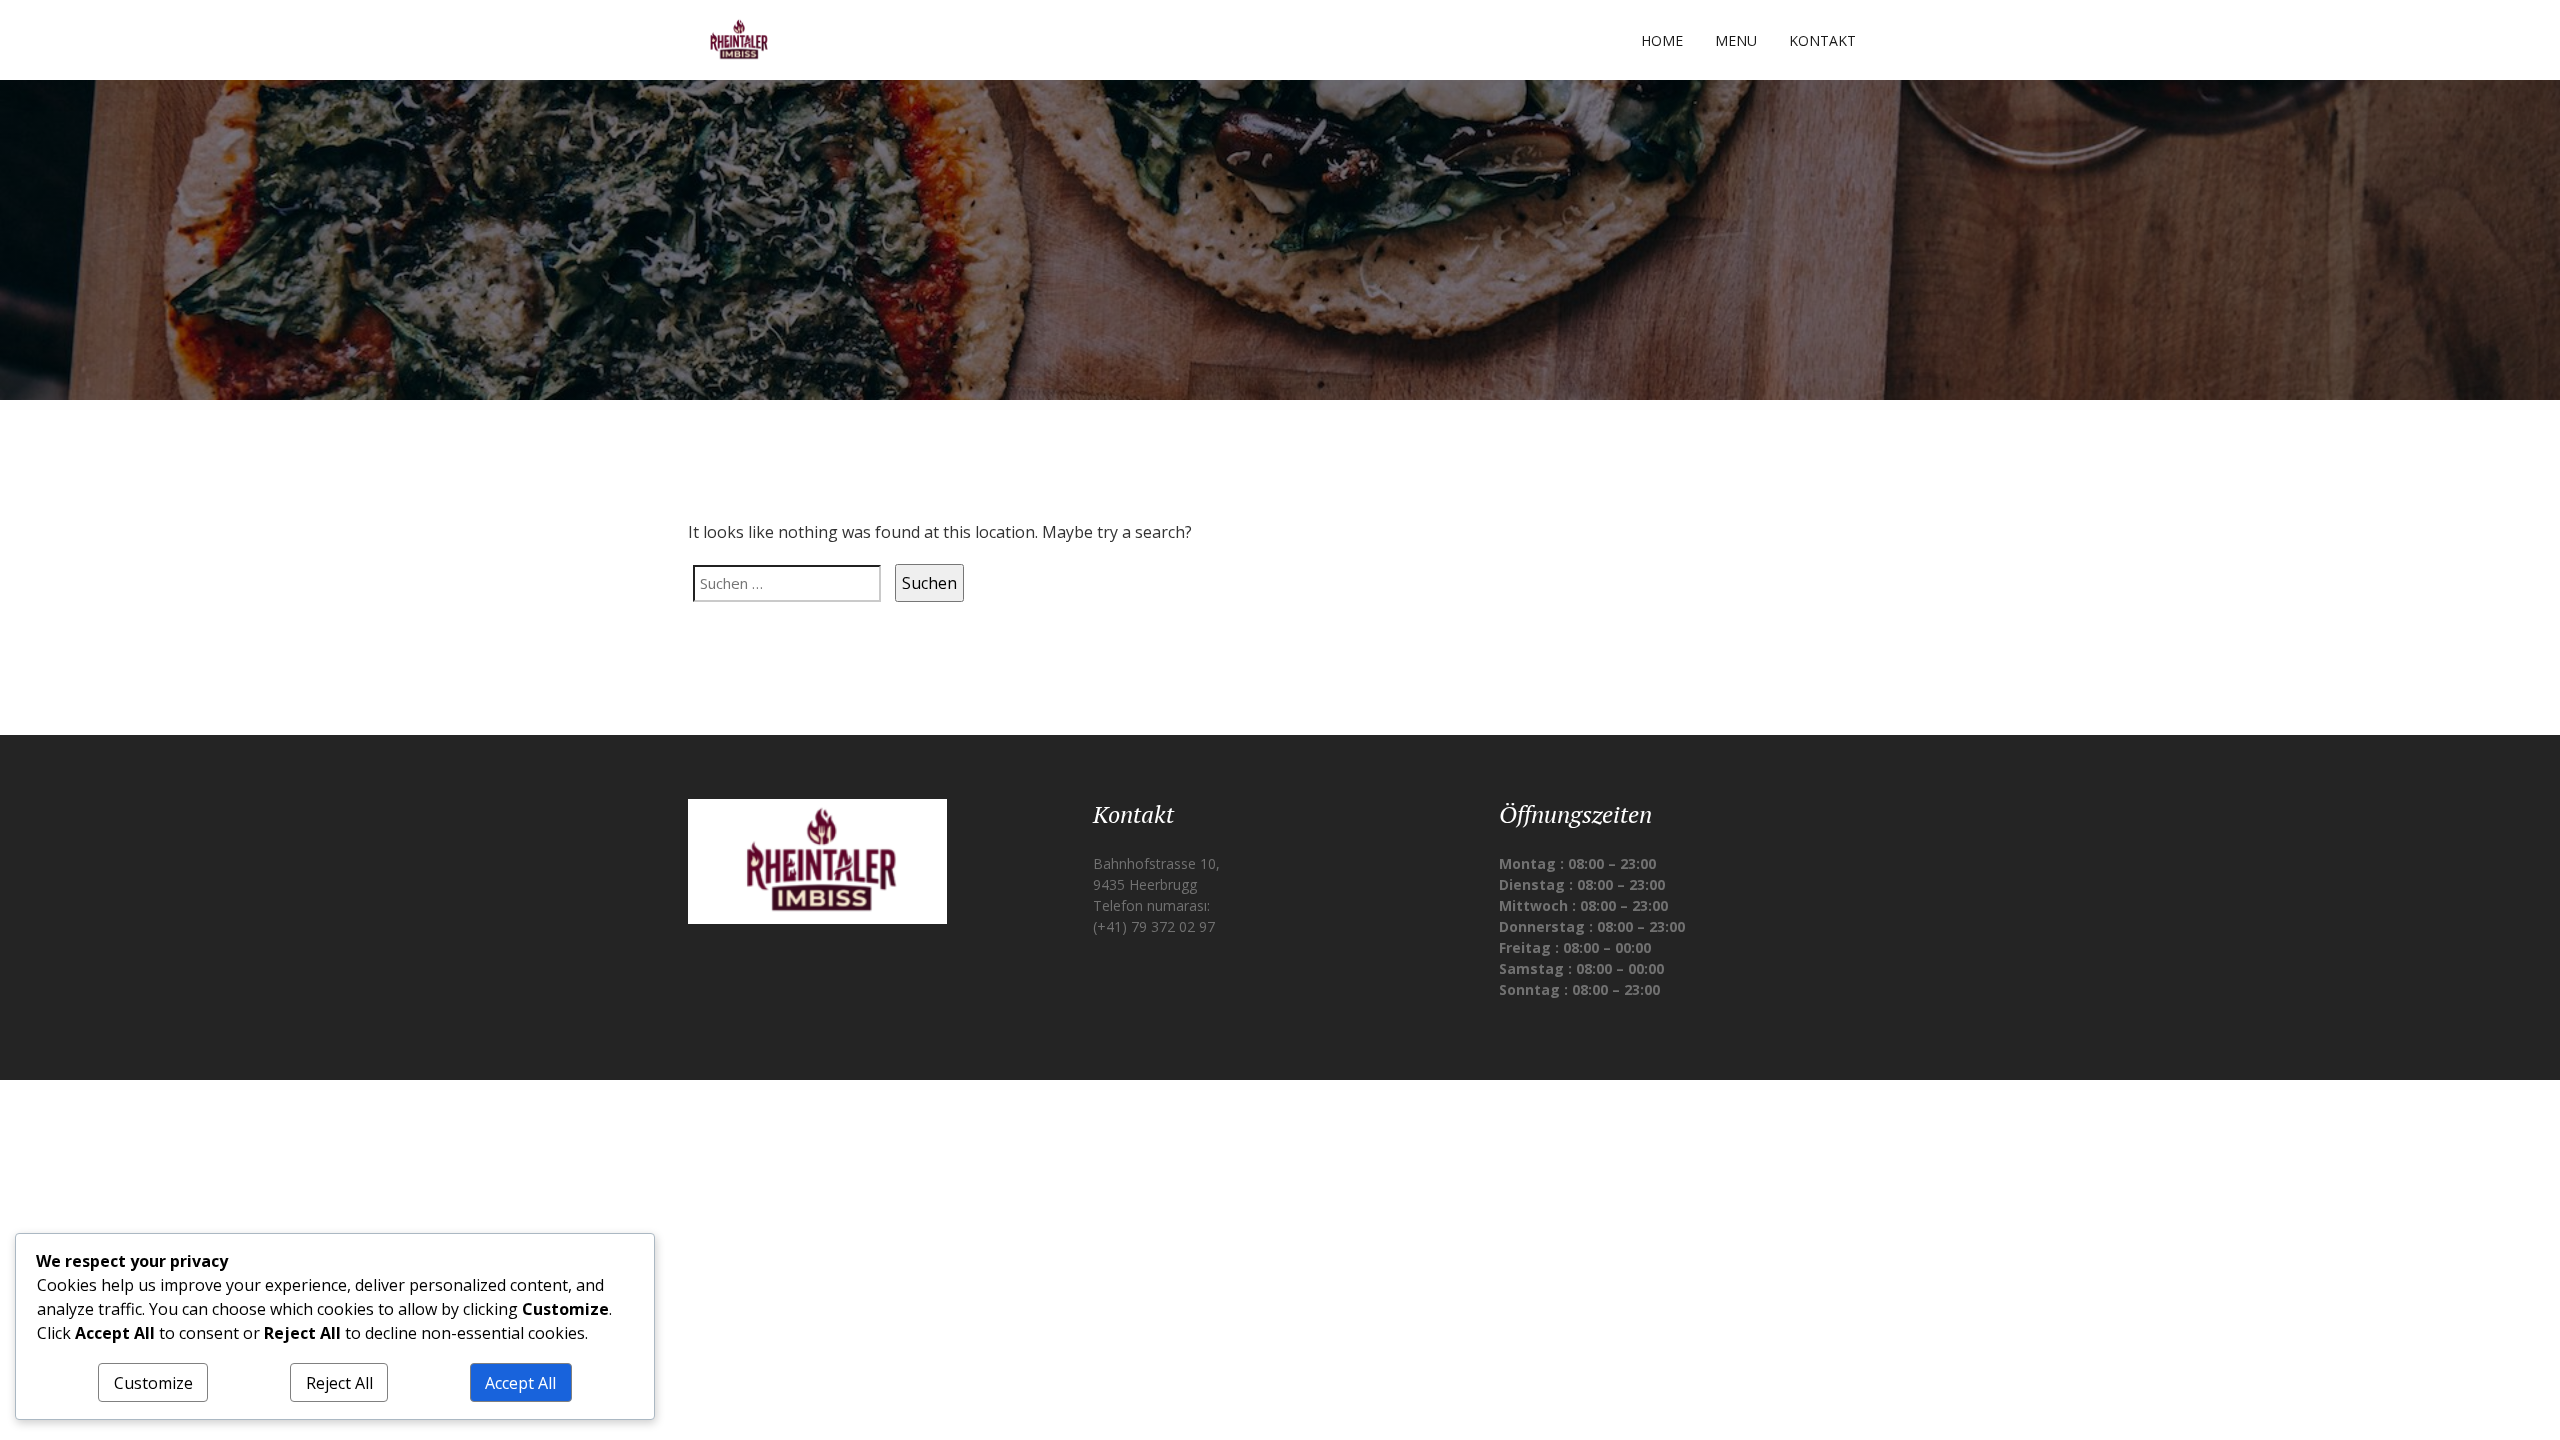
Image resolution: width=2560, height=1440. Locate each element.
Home (1662, 40)
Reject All (339, 1383)
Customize (153, 1383)
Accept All (520, 1383)
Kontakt (1822, 40)
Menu (1736, 40)
